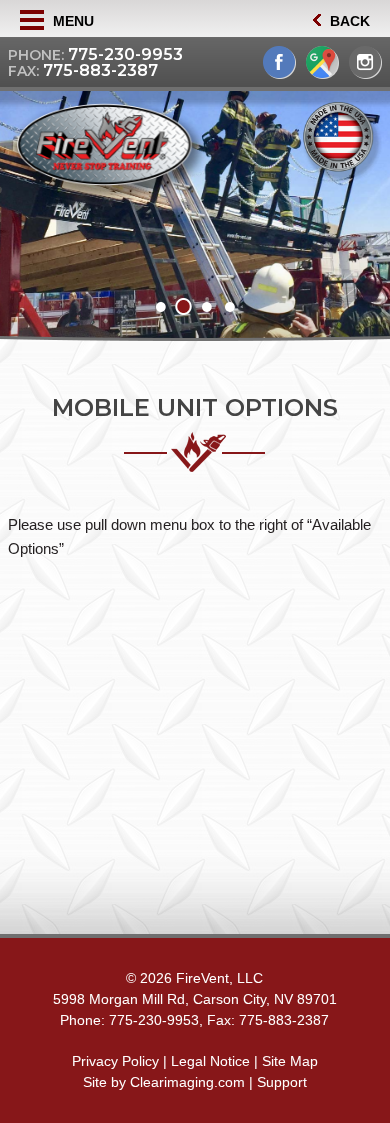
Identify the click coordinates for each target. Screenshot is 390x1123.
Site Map (290, 1061)
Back (348, 21)
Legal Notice (210, 1061)
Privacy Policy (115, 1061)
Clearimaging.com (187, 1082)
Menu (71, 21)
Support (282, 1082)
